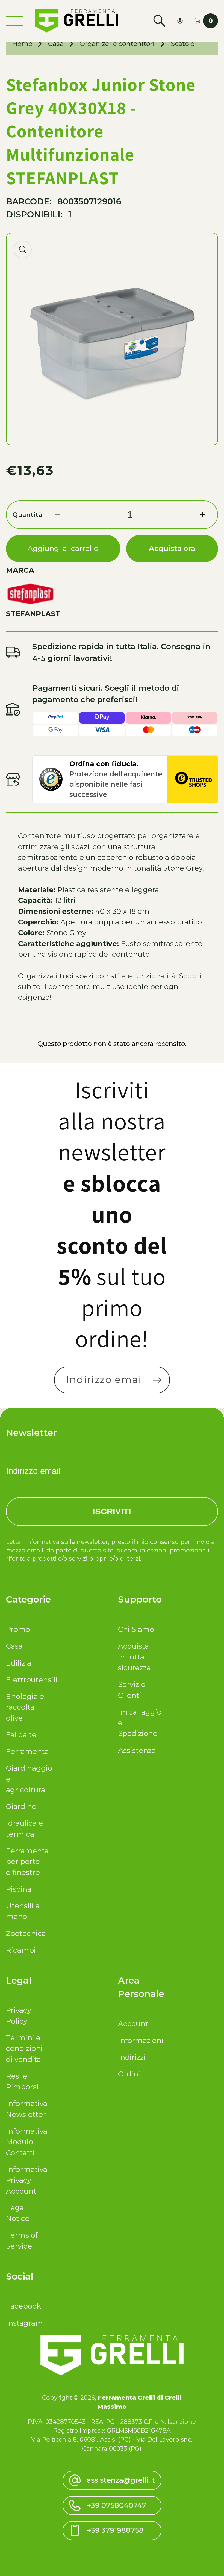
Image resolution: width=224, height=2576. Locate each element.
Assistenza (137, 1750)
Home (22, 44)
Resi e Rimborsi (22, 2081)
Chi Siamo (136, 1629)
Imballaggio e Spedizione (137, 1723)
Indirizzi (132, 2057)
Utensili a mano (23, 1911)
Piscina (19, 1889)
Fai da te (21, 1735)
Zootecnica (25, 1934)
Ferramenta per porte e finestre (25, 1862)
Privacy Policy (19, 2015)
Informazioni (137, 2041)
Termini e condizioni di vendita (24, 2049)
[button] (159, 21)
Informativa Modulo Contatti (25, 2142)
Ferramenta (25, 1751)
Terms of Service (22, 2241)
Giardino (21, 1806)
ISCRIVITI (112, 1511)
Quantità (27, 515)
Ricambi (21, 1950)
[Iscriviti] (157, 1380)
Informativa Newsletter (25, 2109)
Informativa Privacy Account (25, 2180)
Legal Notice (18, 2213)
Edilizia (19, 1663)
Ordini (129, 2074)
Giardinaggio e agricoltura (25, 1779)
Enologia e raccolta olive (25, 1707)
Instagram (24, 2323)
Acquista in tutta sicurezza (134, 1657)
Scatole (183, 44)
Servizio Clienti (132, 1690)
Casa (56, 44)
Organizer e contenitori (117, 44)
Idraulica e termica (24, 1829)
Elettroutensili (25, 1680)
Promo (18, 1629)
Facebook (23, 2306)
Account (133, 2024)
